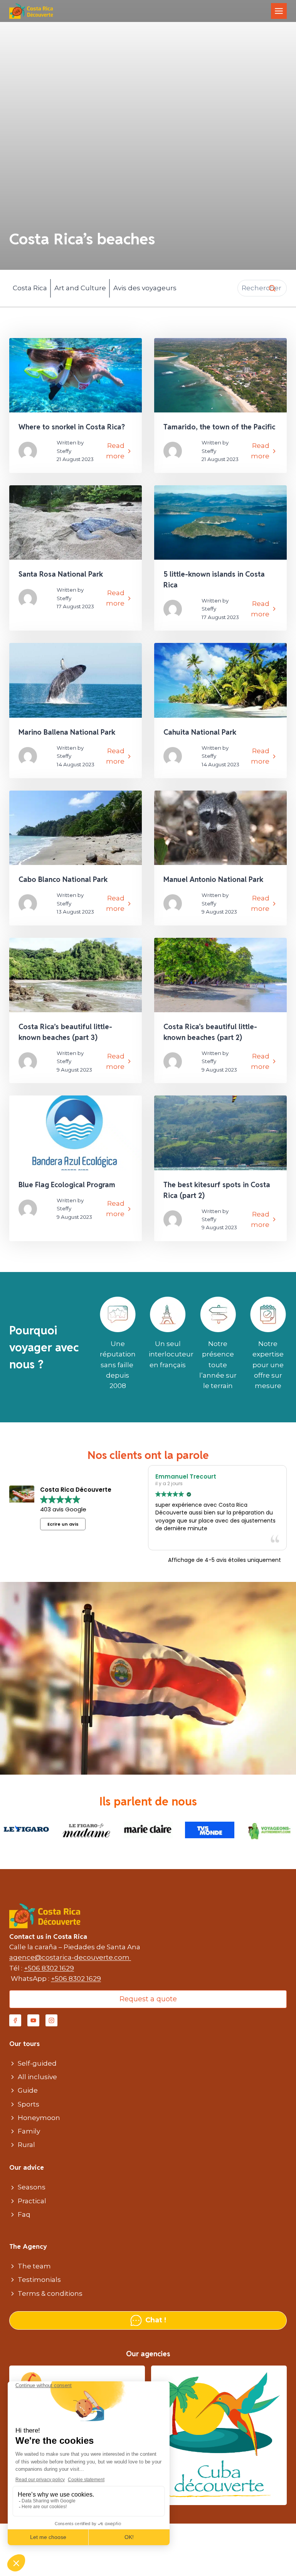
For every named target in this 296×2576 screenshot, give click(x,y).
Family (29, 2131)
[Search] (272, 288)
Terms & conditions (50, 2293)
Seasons (32, 2187)
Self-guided (37, 2063)
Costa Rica (30, 288)
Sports (29, 2104)
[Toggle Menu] (279, 11)
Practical (32, 2201)
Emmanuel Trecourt (186, 1476)
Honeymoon (39, 2118)
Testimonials (39, 2280)
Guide (28, 2090)
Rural (26, 2145)
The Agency (28, 2246)
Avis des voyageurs (145, 288)
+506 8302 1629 (49, 1968)
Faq (24, 2214)
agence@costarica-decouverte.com (70, 1957)
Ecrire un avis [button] (63, 1524)
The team (34, 2266)
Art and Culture (80, 288)
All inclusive (37, 2077)
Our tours (24, 2044)
